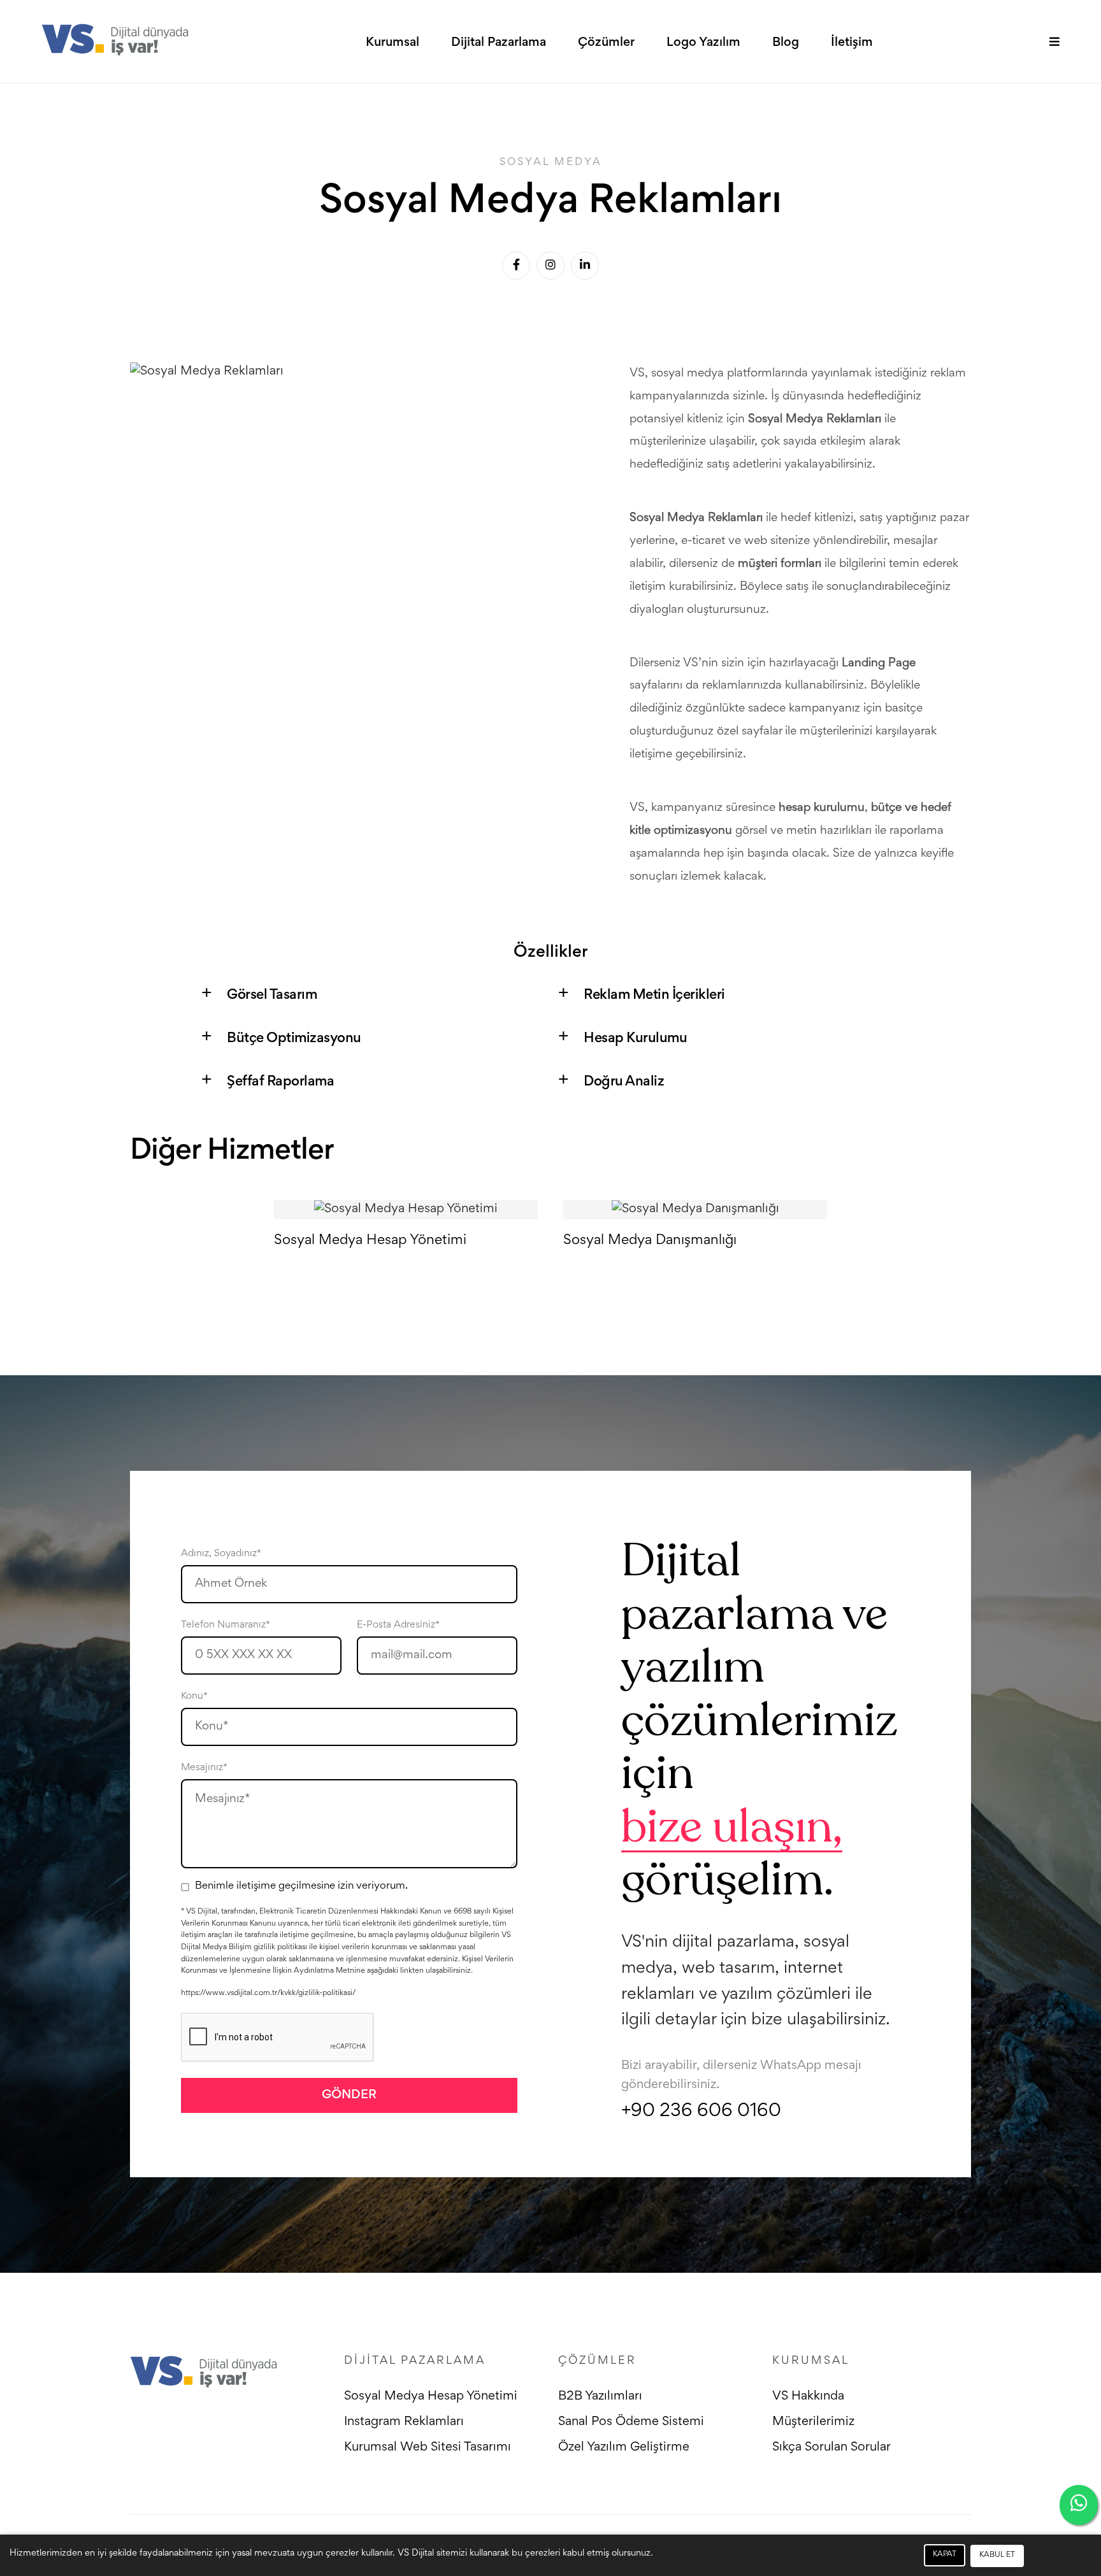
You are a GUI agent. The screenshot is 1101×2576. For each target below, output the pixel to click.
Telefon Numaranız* (226, 1625)
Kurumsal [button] (392, 43)
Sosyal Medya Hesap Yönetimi (431, 2396)
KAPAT (945, 2555)
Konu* (194, 1696)
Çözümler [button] (606, 43)
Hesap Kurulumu (635, 1039)
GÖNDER (349, 2095)
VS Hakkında (808, 2396)
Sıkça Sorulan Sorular (831, 2447)
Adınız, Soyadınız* (221, 1554)
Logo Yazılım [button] (703, 43)
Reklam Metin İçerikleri (654, 996)
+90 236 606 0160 (701, 2112)
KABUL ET (997, 2555)
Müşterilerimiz (813, 2422)
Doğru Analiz (624, 1082)
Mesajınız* (204, 1768)
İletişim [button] (852, 43)
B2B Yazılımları (600, 2396)
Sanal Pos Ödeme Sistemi (631, 2422)
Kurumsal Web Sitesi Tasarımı (428, 2447)
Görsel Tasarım (272, 996)
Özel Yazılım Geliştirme (624, 2447)
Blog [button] (786, 43)
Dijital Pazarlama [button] (499, 43)
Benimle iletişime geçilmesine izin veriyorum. (301, 1886)
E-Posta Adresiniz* (398, 1625)
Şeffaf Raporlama (280, 1082)
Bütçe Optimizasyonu (294, 1039)
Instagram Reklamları (404, 2422)
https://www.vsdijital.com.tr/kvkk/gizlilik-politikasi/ (268, 1993)
